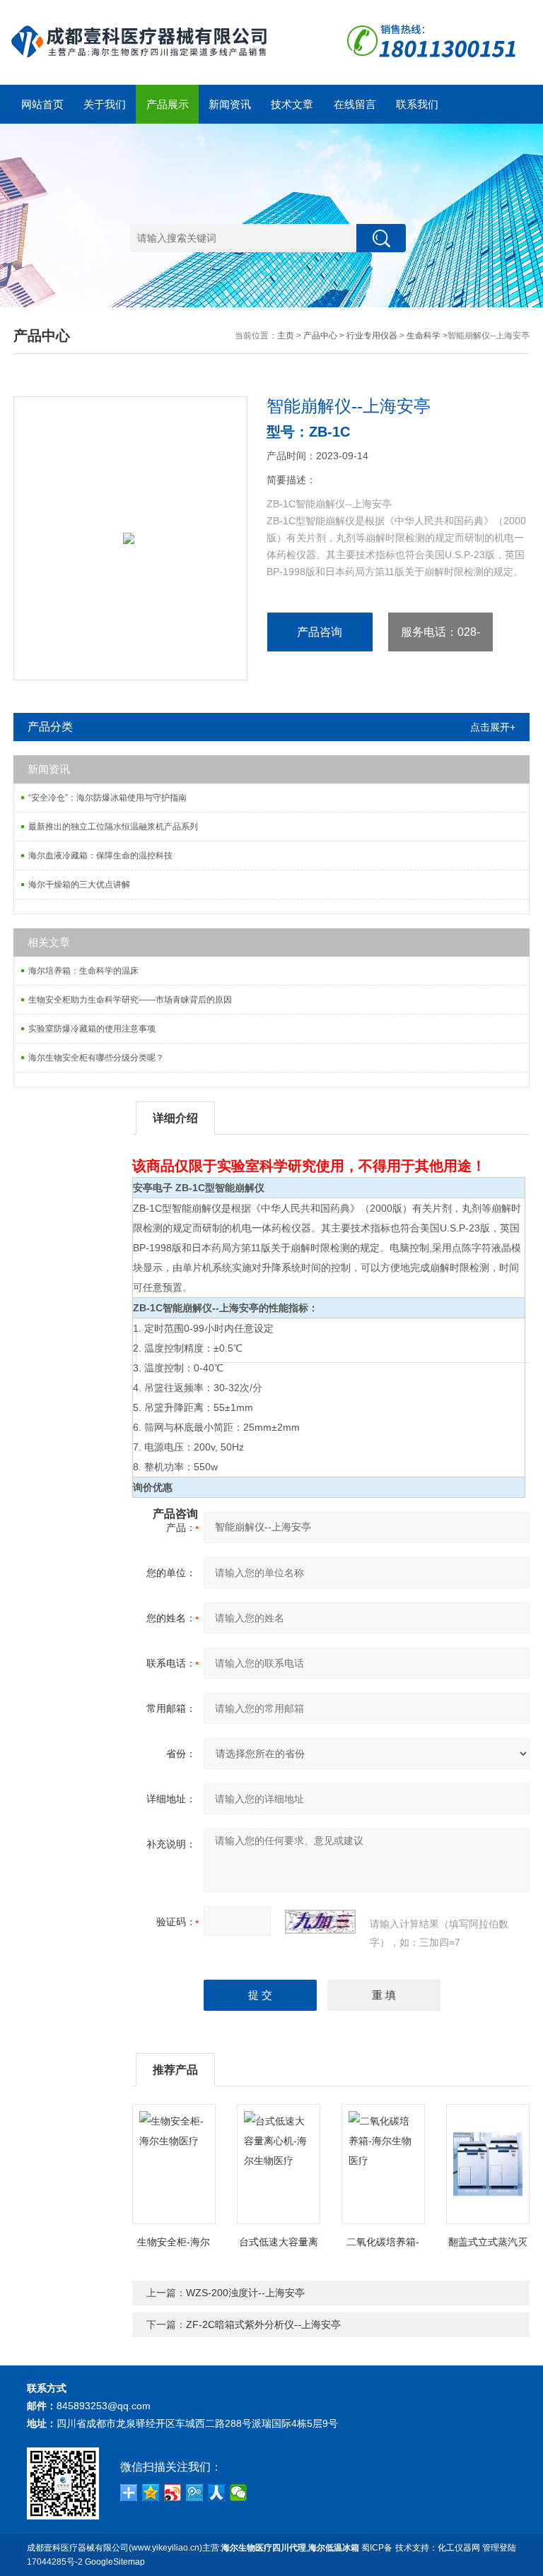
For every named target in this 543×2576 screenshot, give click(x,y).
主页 (286, 336)
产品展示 (168, 104)
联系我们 (417, 104)
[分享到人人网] (217, 2493)
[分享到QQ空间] (151, 2493)
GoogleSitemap (115, 2562)
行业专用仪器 (372, 336)
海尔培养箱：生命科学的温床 (83, 971)
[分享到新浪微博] (173, 2493)
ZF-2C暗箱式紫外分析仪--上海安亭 (263, 2324)
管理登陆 (499, 2548)
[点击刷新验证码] (320, 1922)
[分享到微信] (239, 2493)
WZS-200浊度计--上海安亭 (245, 2293)
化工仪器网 (459, 2548)
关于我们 (105, 104)
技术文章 (292, 104)
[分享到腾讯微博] (195, 2493)
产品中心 (320, 336)
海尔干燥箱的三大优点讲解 (79, 885)
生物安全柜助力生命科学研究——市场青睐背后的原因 (130, 1000)
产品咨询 (320, 632)
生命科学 (424, 336)
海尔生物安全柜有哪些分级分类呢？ (96, 1058)
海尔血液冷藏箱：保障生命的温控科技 (100, 856)
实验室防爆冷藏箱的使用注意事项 (92, 1029)
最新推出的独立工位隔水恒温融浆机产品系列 (113, 827)
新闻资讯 (230, 104)
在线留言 (355, 104)
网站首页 (42, 104)
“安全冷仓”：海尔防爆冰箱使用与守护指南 (107, 798)
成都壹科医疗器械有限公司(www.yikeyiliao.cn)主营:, (193, 2548)
